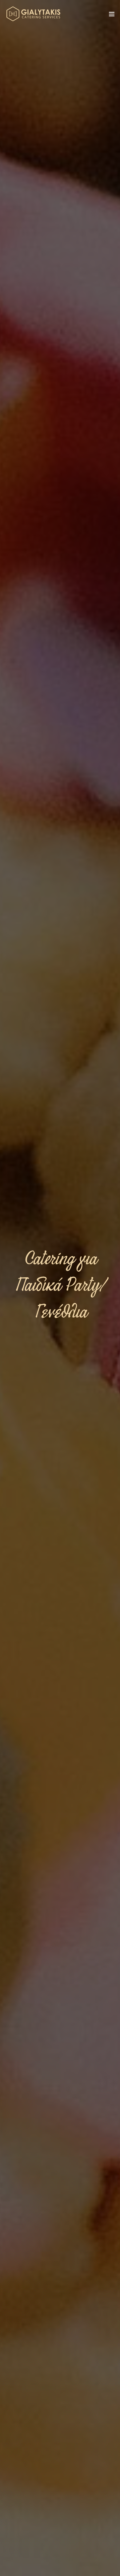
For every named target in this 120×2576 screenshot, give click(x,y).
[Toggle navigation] (112, 15)
